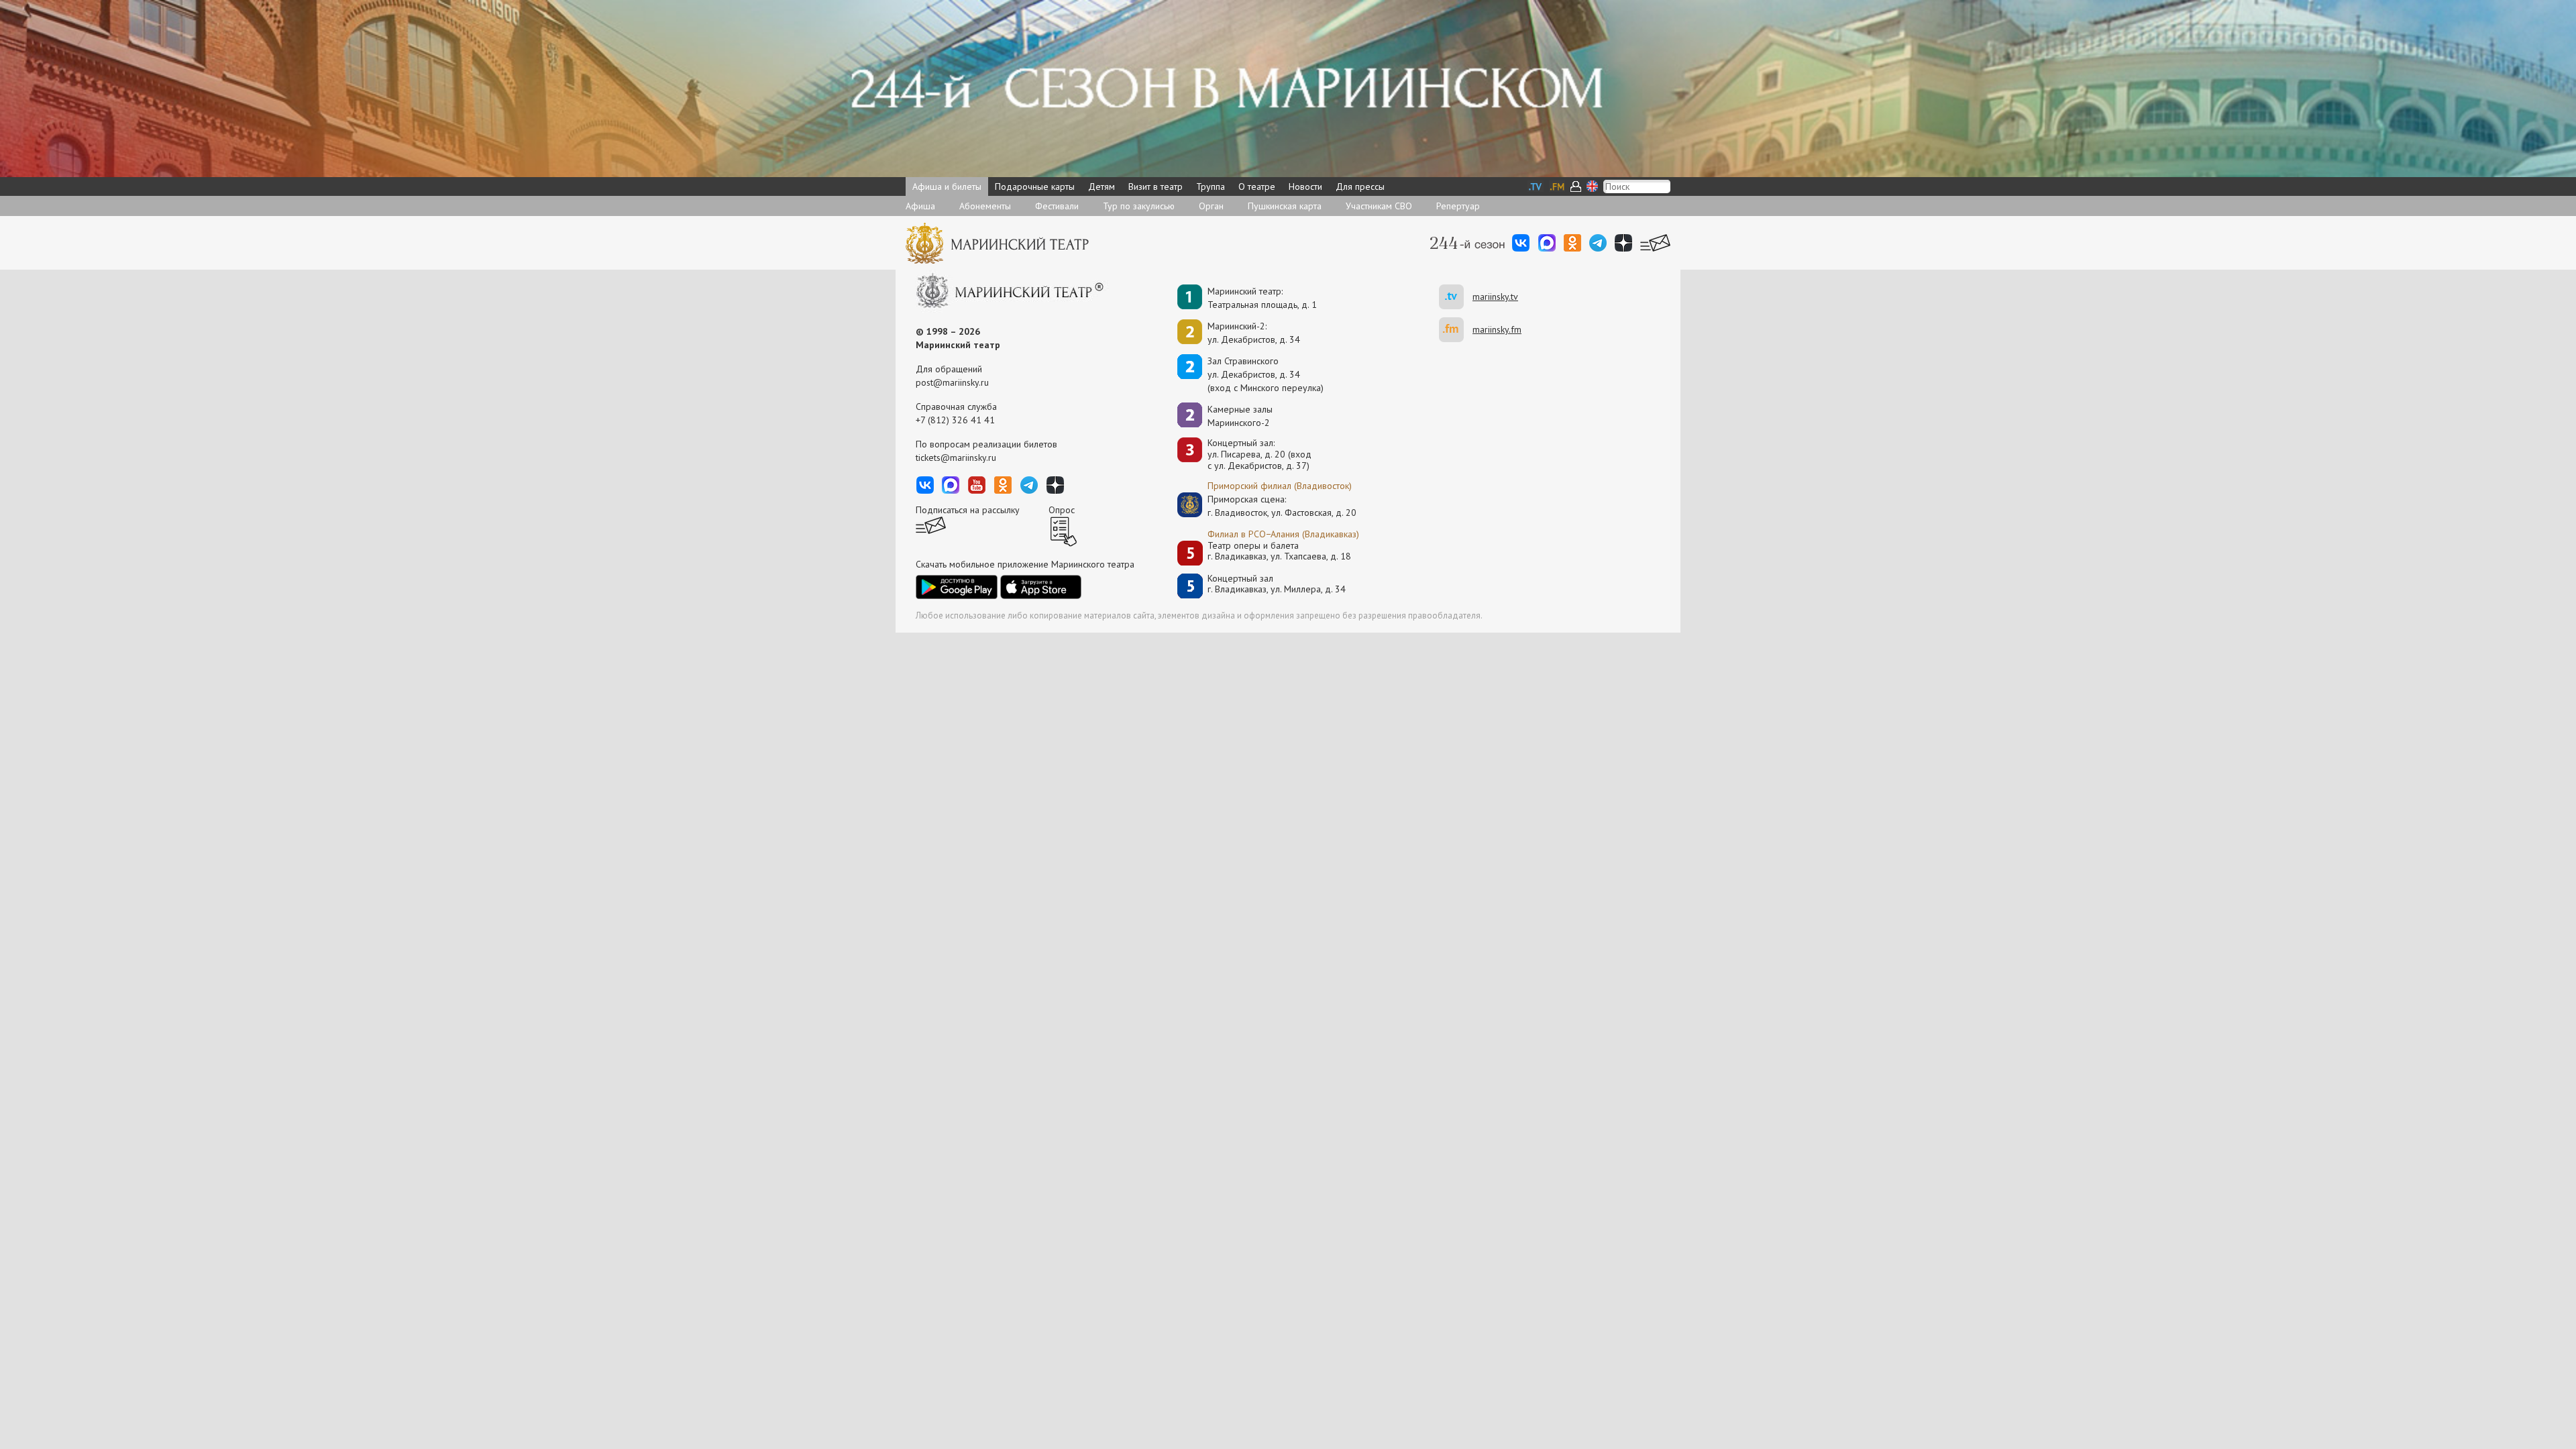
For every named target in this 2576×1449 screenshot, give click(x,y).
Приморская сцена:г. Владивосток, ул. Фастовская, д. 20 (1268, 506)
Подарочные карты (1035, 186)
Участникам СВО (1379, 206)
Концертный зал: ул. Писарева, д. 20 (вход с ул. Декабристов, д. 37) (1259, 454)
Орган (1211, 206)
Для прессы (1360, 186)
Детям (1102, 186)
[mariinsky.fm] (1456, 330)
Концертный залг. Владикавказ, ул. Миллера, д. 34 (1277, 584)
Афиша (920, 206)
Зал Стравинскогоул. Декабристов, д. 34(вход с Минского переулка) (1266, 374)
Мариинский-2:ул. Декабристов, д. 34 (1254, 333)
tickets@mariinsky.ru (956, 458)
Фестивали (1057, 206)
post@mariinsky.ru (952, 382)
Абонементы (985, 206)
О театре (1257, 186)
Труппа (1211, 186)
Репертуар (1458, 206)
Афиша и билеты (947, 186)
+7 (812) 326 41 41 (955, 420)
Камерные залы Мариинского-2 (1240, 416)
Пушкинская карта (1285, 206)
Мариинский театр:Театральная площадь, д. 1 (1262, 298)
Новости (1305, 186)
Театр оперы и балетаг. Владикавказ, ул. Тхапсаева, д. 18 (1279, 551)
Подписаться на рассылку (968, 510)
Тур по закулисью (1139, 206)
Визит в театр (1156, 186)
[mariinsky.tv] (1456, 297)
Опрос (1062, 510)
